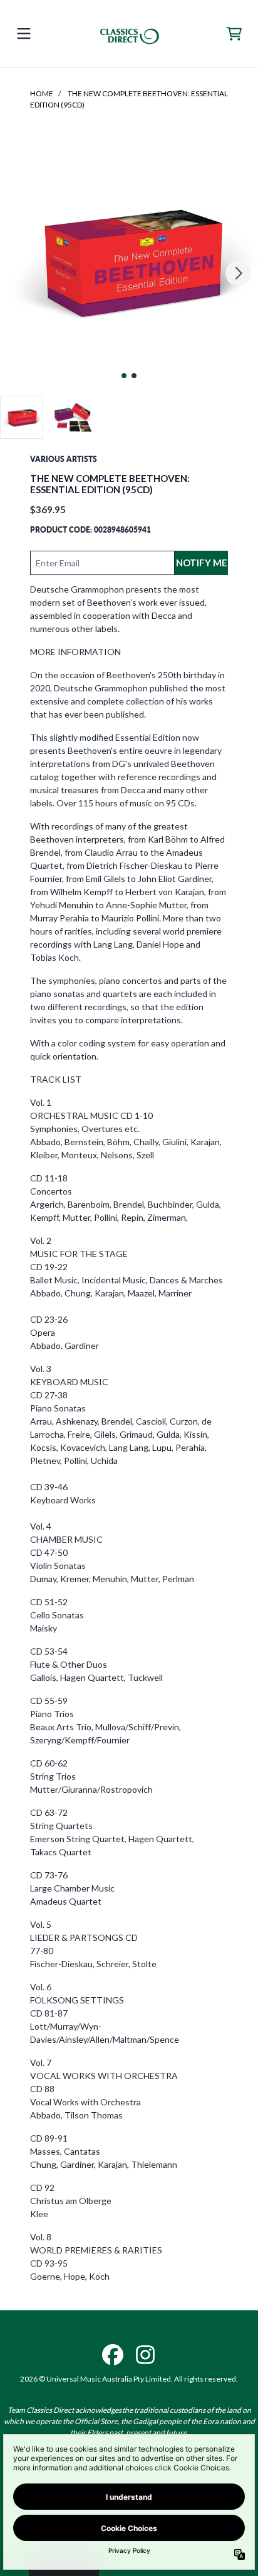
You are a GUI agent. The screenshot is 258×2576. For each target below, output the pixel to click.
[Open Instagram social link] (145, 2355)
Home (42, 93)
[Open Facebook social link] (113, 2355)
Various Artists (64, 459)
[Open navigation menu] (24, 34)
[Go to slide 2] (134, 376)
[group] (22, 417)
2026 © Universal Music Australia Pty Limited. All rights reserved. (129, 2379)
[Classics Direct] (129, 34)
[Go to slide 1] (124, 376)
